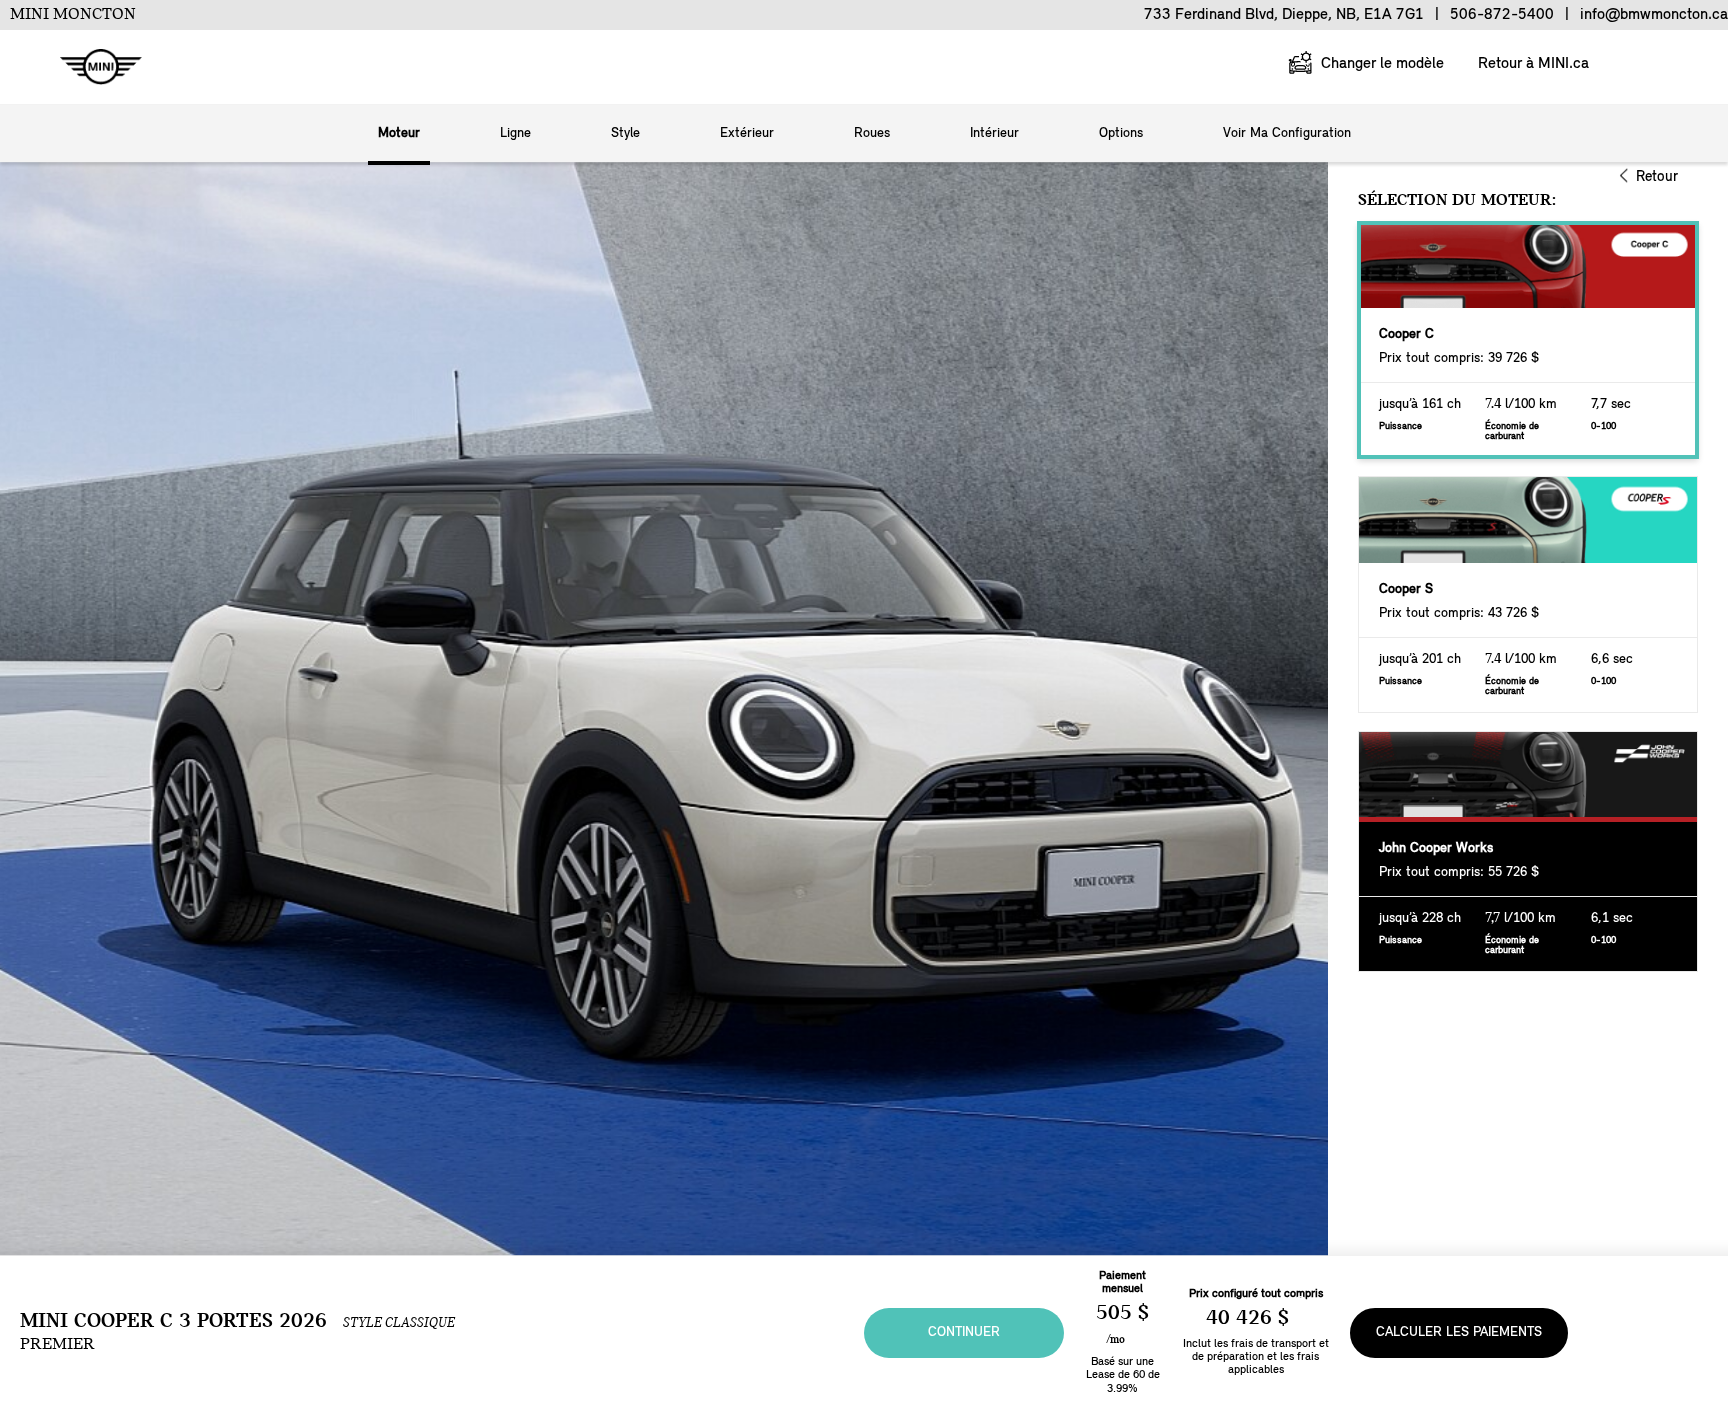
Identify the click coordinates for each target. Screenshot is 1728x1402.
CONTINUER (964, 1332)
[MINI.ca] (91, 67)
